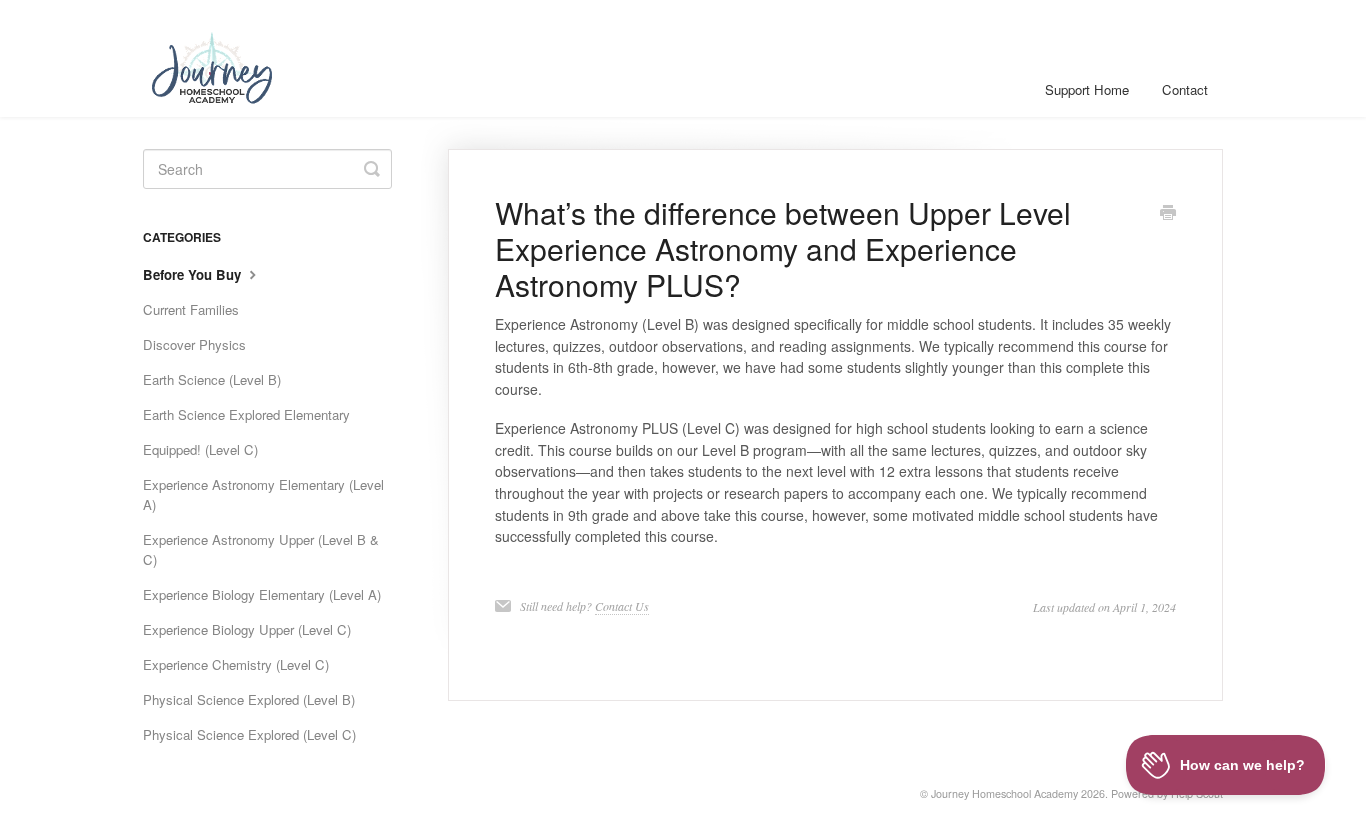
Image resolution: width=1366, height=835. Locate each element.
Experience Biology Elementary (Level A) (262, 594)
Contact (1185, 89)
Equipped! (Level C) (200, 449)
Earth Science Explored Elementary (246, 414)
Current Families (191, 309)
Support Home (1087, 89)
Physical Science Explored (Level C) (249, 734)
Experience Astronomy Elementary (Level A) (263, 494)
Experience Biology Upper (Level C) (247, 629)
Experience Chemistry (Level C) (236, 664)
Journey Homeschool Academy (1004, 793)
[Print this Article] (1168, 214)
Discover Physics (194, 344)
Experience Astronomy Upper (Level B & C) (261, 549)
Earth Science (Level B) (212, 379)
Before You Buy (194, 274)
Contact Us (622, 606)
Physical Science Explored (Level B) (249, 699)
